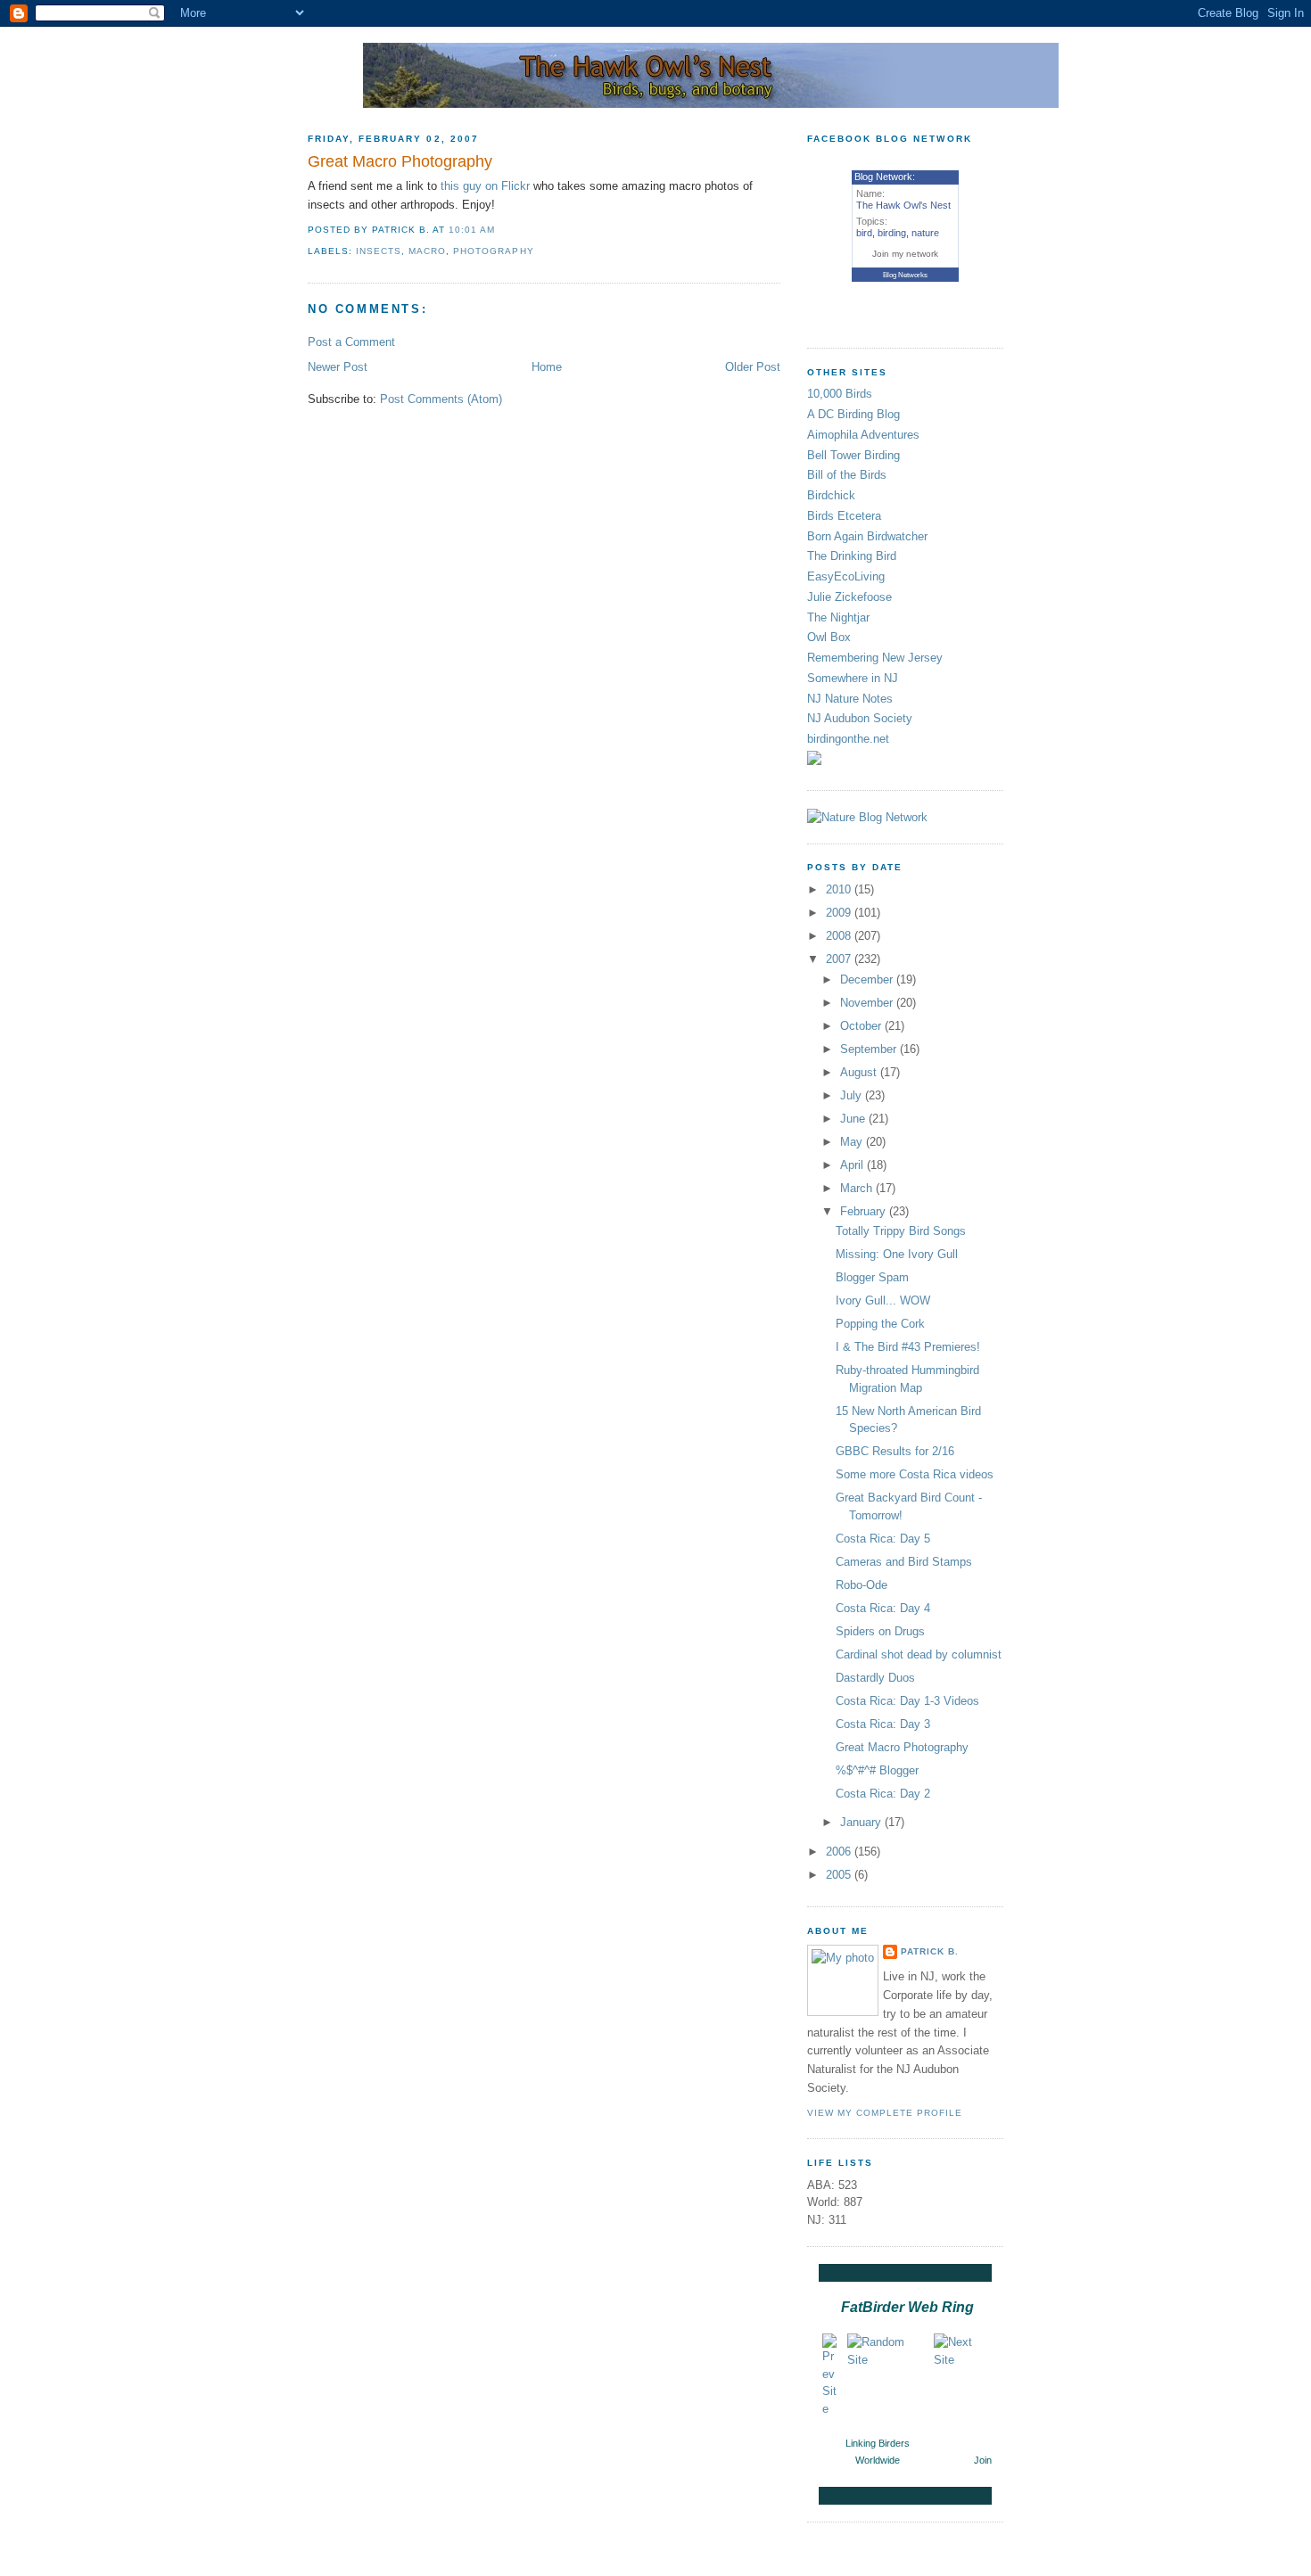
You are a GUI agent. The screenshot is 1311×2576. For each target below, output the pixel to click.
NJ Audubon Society (860, 718)
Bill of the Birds (847, 475)
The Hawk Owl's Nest (903, 205)
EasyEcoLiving (846, 576)
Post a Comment (351, 342)
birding (892, 233)
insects (379, 251)
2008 (840, 936)
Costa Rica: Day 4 (883, 1608)
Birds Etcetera (844, 516)
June (854, 1119)
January (862, 1822)
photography (493, 251)
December (868, 979)
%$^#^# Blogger (877, 1770)
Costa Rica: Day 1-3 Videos (907, 1701)
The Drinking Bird (852, 556)
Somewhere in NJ (853, 678)
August (860, 1072)
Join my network (905, 254)
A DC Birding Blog (853, 414)
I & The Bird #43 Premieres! (908, 1347)
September (870, 1049)
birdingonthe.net (848, 739)
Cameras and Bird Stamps (904, 1562)
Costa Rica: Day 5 (883, 1539)
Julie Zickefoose (849, 597)
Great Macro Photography (400, 161)
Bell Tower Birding (853, 455)
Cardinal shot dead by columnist (919, 1654)
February (865, 1211)
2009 (840, 913)
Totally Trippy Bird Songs (901, 1231)
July (853, 1095)
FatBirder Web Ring (907, 2307)
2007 (840, 959)
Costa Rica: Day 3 (883, 1724)
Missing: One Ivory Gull (897, 1254)
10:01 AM (472, 230)
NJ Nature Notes (850, 699)
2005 (840, 1875)
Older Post (753, 367)
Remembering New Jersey (875, 658)
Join (983, 2460)
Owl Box (829, 637)
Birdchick (831, 495)
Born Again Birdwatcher (867, 536)
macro (427, 251)
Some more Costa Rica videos (915, 1474)
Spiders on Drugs (880, 1631)
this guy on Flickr (485, 186)
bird (864, 233)
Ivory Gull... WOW (883, 1300)
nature (925, 233)
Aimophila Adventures (863, 435)
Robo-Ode (862, 1585)
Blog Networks (905, 275)
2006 (840, 1852)
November (868, 1003)
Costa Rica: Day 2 (883, 1794)
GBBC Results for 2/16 (895, 1451)
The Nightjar (838, 617)
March (858, 1188)
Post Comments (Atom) (441, 399)
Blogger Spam (872, 1277)
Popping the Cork (880, 1324)
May (853, 1142)
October (862, 1026)
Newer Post (338, 367)
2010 (840, 889)
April (853, 1165)
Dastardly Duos (875, 1678)
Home (547, 367)
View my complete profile (885, 2113)
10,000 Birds (840, 394)
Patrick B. (930, 1951)
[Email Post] (500, 230)
